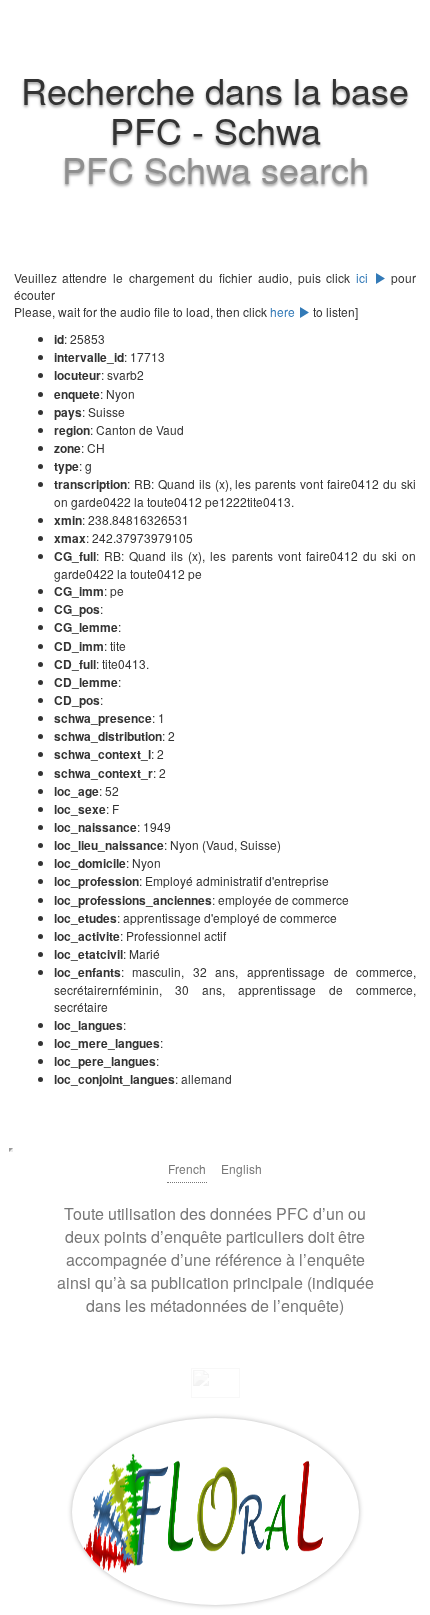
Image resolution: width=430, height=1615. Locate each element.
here (284, 311)
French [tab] (187, 1168)
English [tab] (241, 1168)
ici (365, 277)
